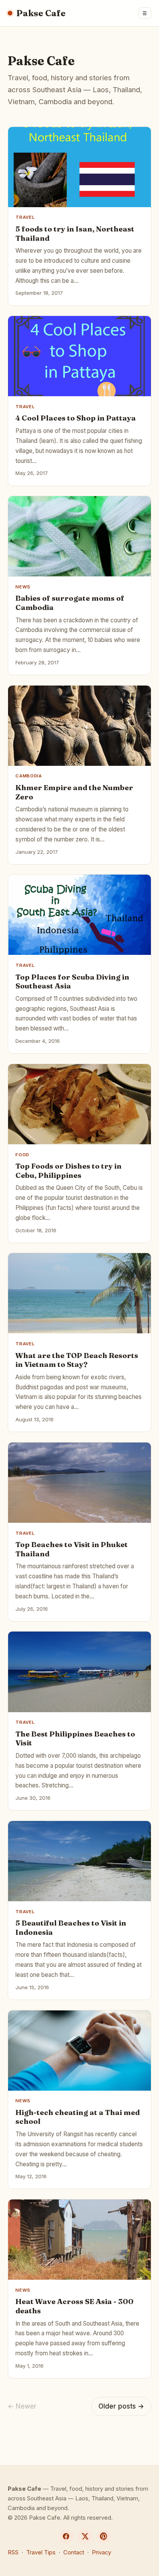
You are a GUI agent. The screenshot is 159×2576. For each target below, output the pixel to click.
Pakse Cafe (41, 13)
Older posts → (121, 2406)
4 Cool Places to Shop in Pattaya (76, 418)
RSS (13, 2552)
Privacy (101, 2552)
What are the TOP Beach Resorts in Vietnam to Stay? (77, 1360)
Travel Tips (41, 2552)
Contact (74, 2552)
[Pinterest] (104, 2536)
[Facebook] (66, 2536)
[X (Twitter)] (85, 2536)
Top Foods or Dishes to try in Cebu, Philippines (69, 1171)
